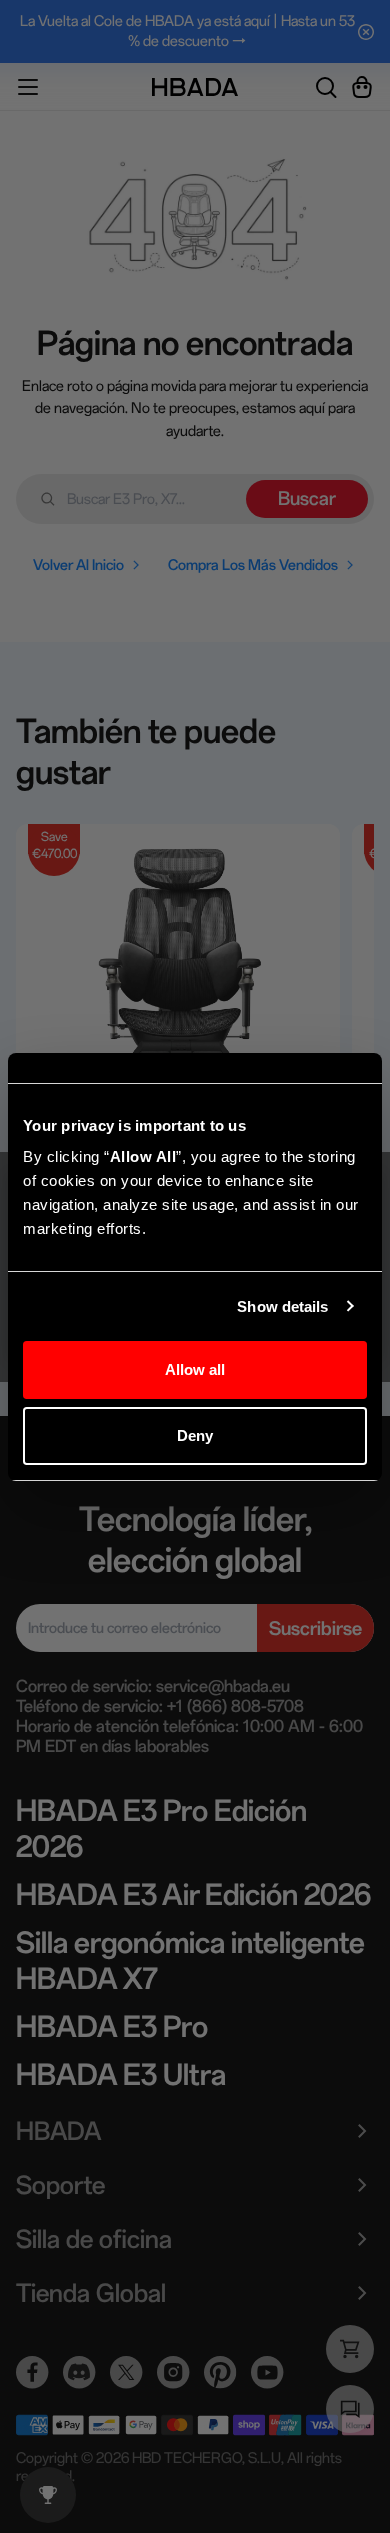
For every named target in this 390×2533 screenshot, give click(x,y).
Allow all (195, 1369)
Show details (282, 1306)
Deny (195, 1435)
